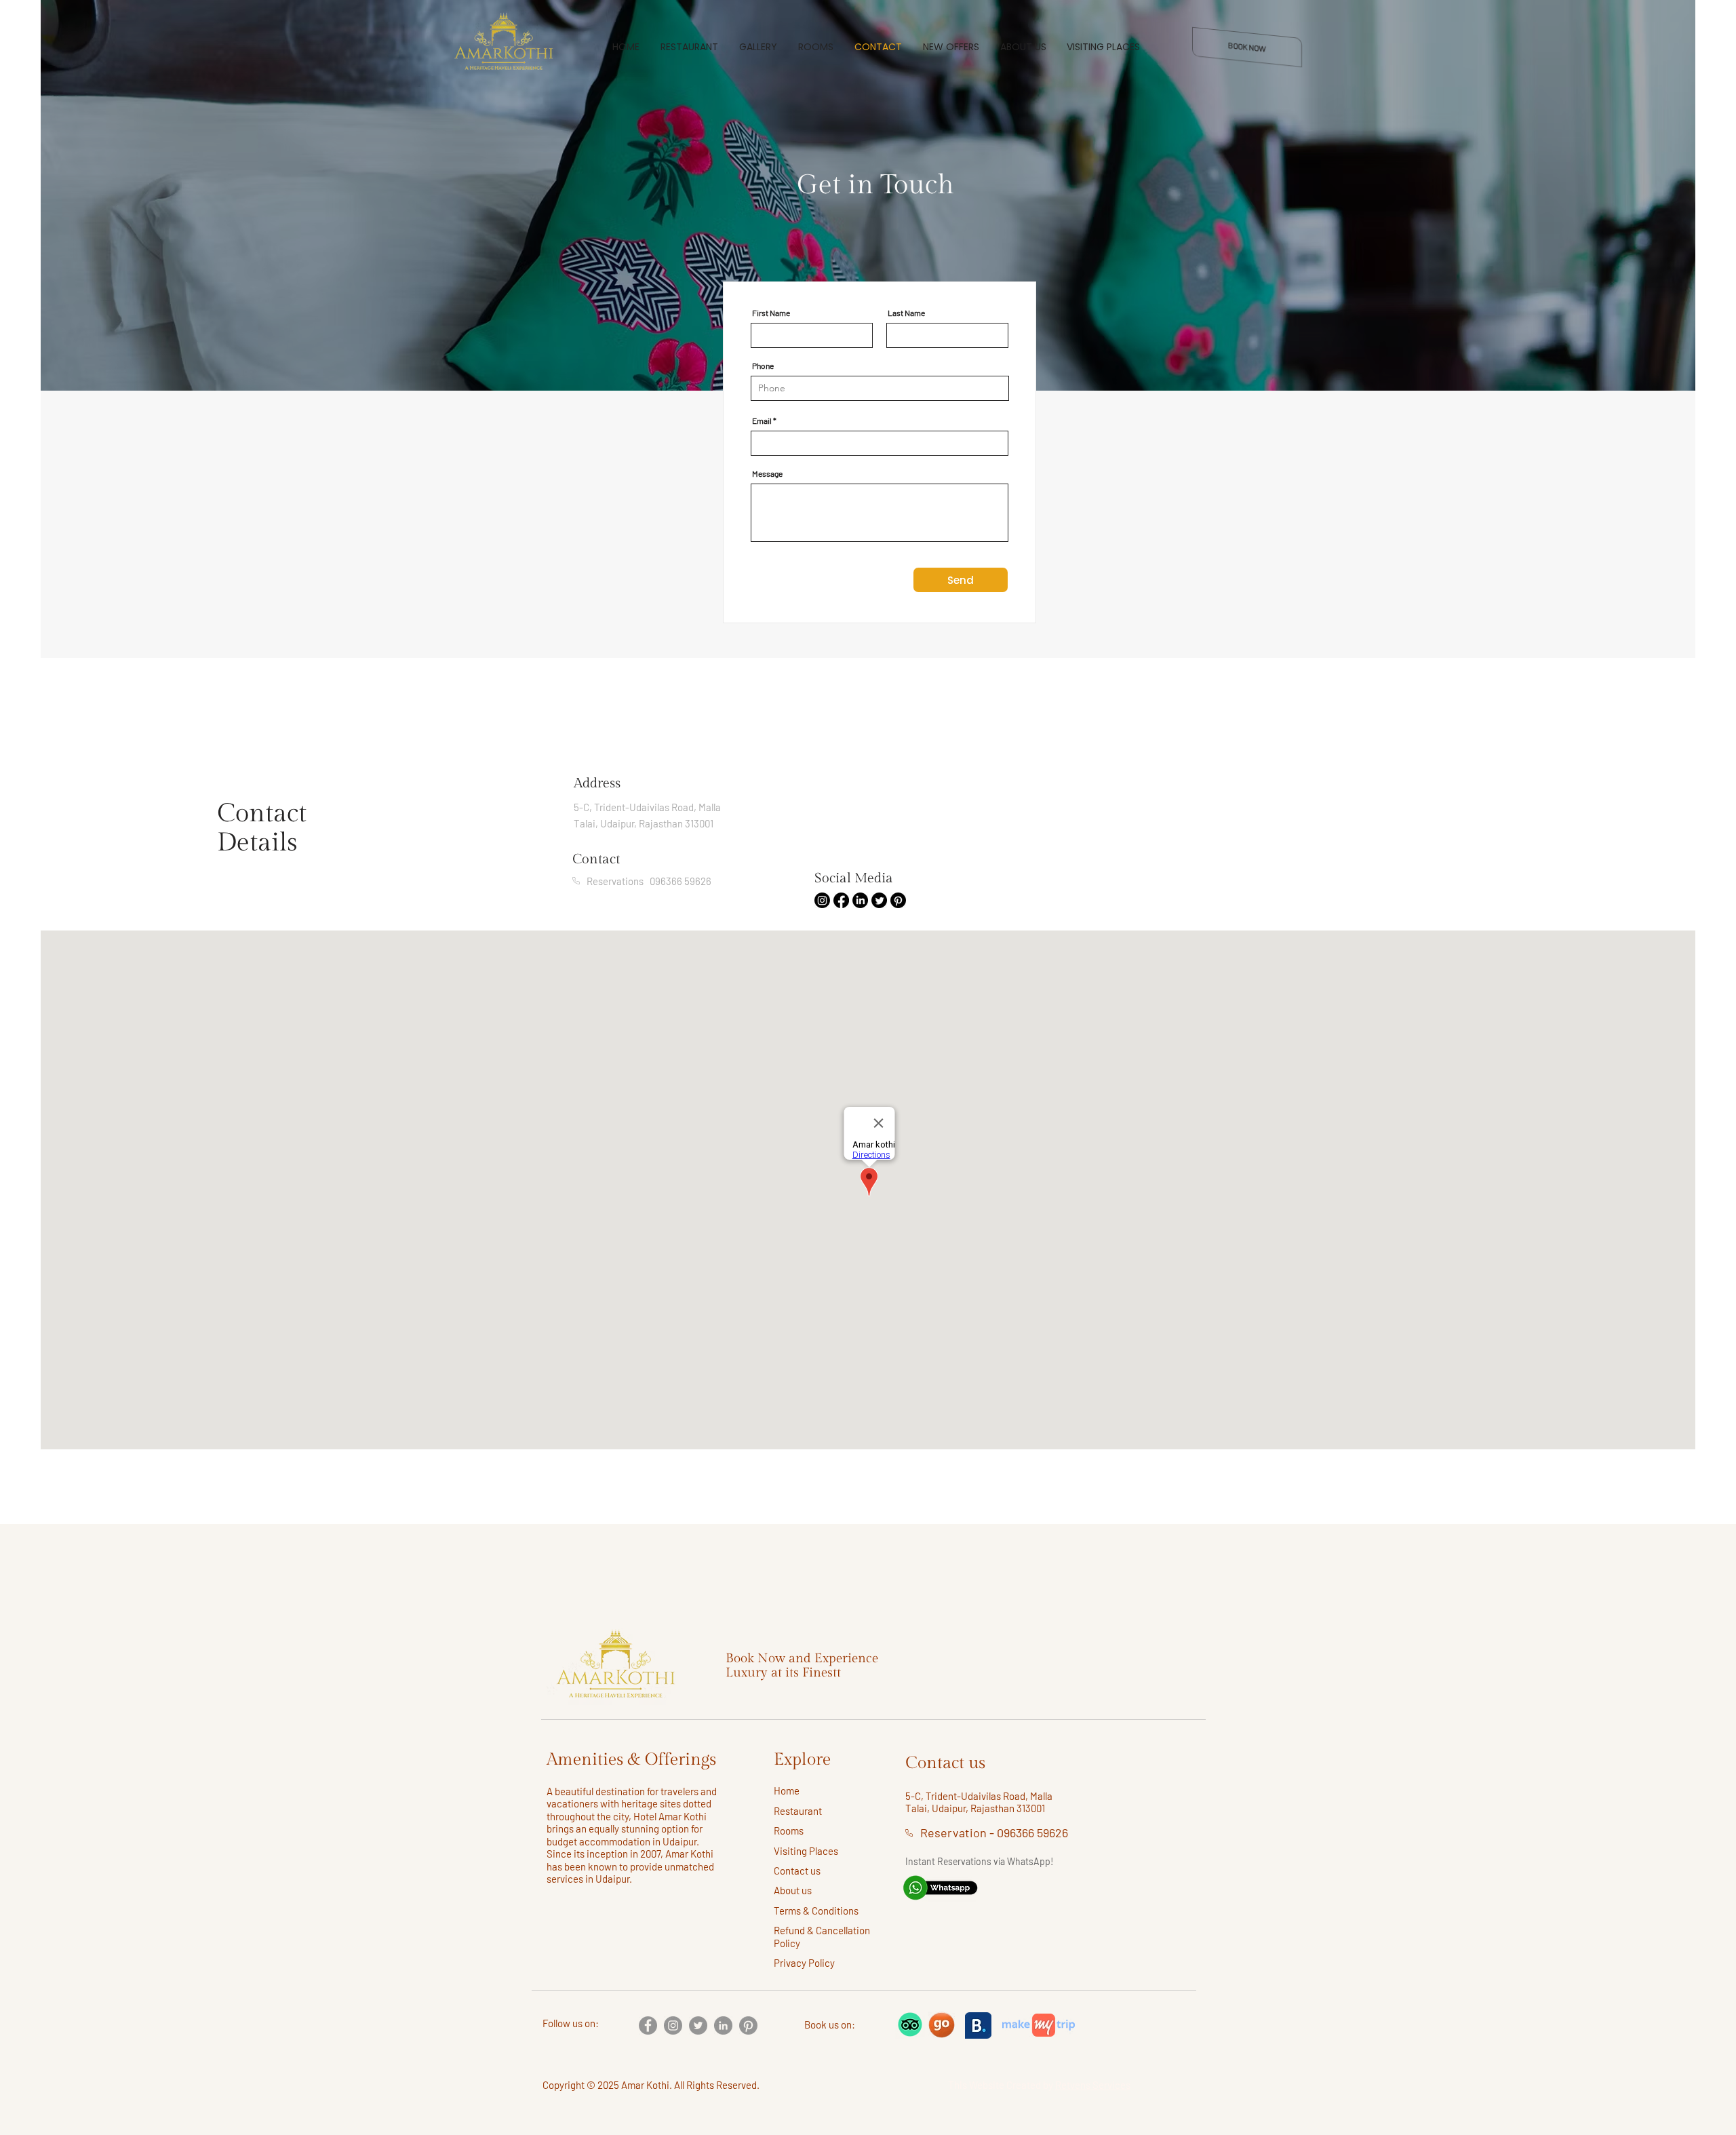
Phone (763, 366)
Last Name (906, 313)
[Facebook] (648, 2025)
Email (762, 420)
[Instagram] (673, 2025)
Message (767, 473)
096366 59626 (1032, 1833)
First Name (771, 313)
